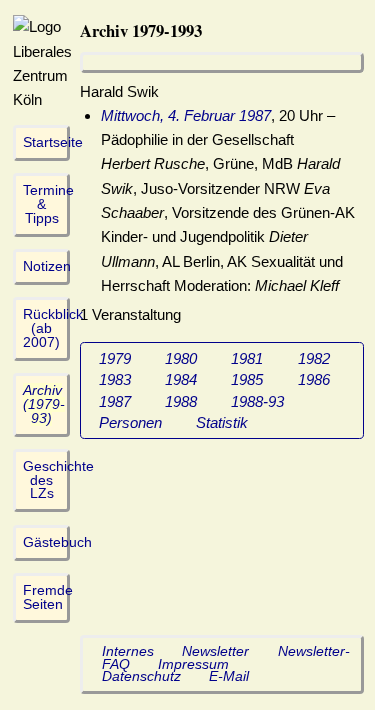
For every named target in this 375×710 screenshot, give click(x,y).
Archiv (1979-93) (44, 404)
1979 (115, 358)
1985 (247, 379)
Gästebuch (57, 542)
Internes (128, 651)
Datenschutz (141, 676)
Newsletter (215, 651)
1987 (115, 401)
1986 (314, 379)
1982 (314, 358)
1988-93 (257, 401)
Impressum (193, 664)
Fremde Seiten (48, 597)
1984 (181, 379)
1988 (181, 401)
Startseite (53, 142)
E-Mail (229, 676)
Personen (130, 422)
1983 (115, 379)
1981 (247, 358)
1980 (181, 358)
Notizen (47, 266)
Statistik (222, 422)
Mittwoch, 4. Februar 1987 (186, 115)
